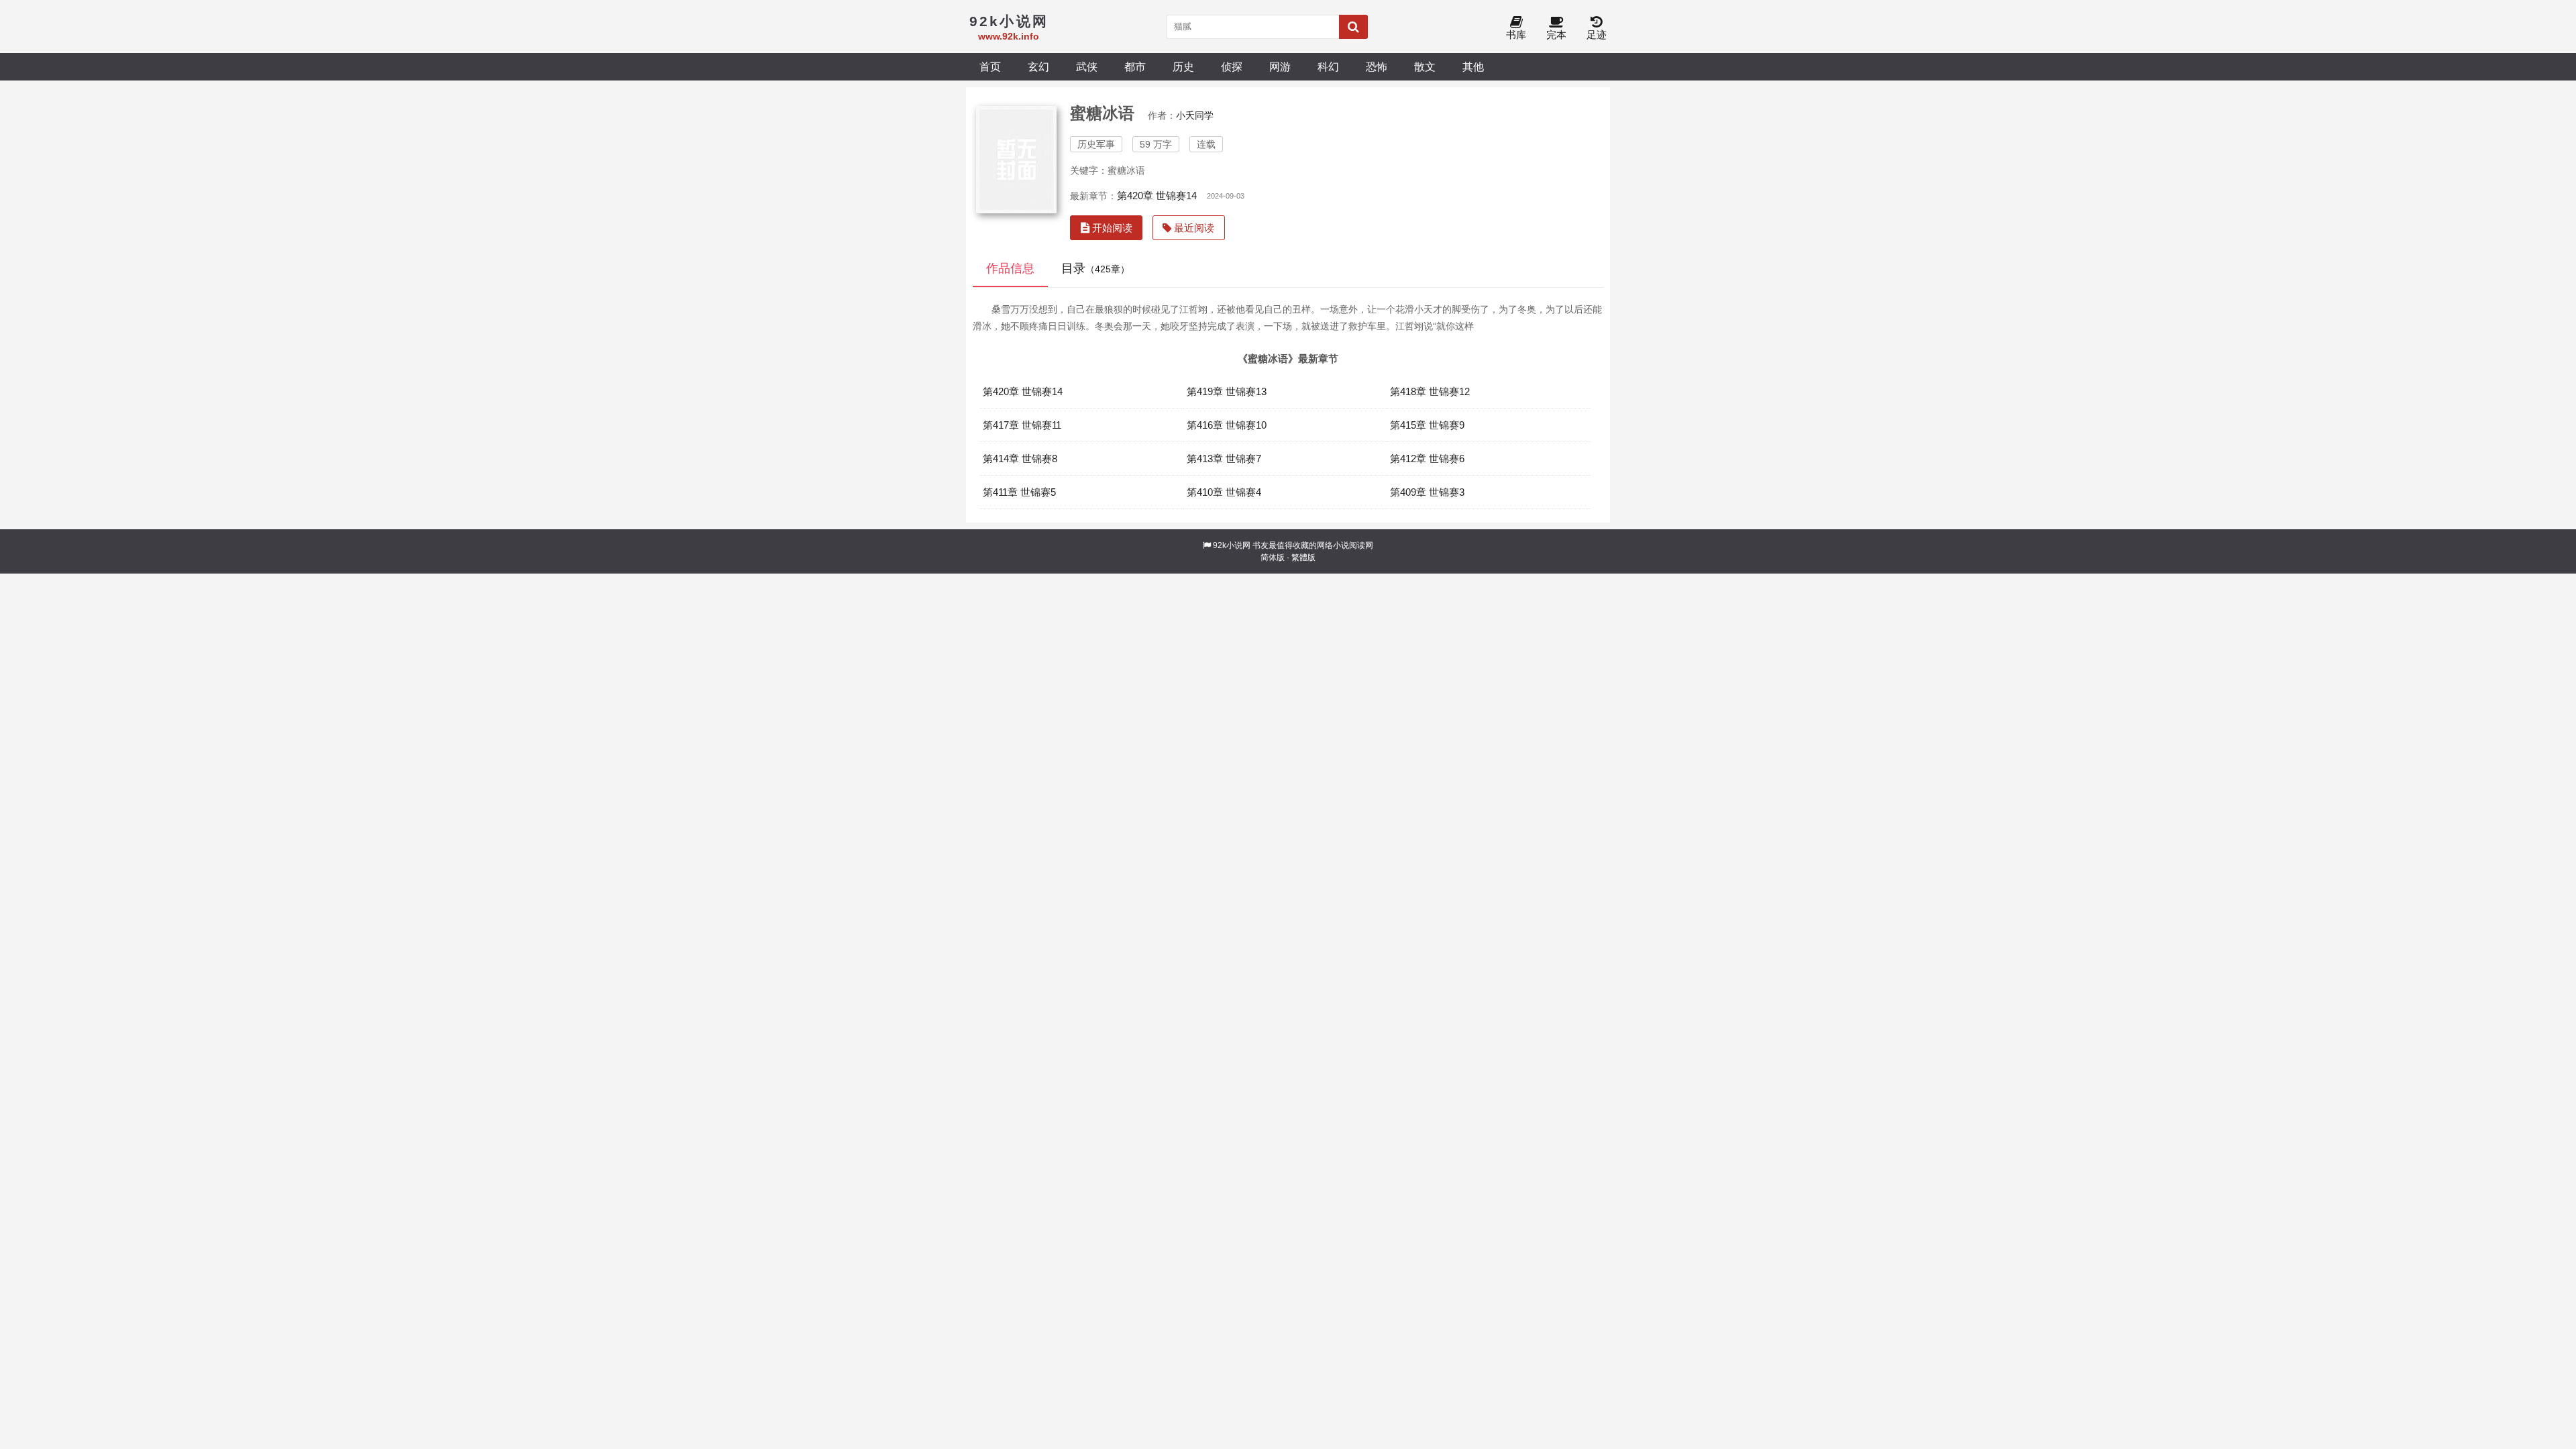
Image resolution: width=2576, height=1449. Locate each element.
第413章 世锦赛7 (1224, 459)
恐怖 (1377, 66)
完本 (1556, 35)
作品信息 (1010, 268)
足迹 (1597, 35)
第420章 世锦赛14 (1157, 196)
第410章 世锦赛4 (1224, 492)
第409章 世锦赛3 (1427, 492)
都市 (1135, 66)
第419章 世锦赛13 (1227, 391)
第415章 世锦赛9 (1427, 425)
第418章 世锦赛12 (1430, 391)
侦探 (1232, 66)
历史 (1183, 66)
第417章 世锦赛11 (1022, 425)
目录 (1095, 268)
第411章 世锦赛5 (1019, 492)
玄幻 (1038, 66)
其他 (1473, 66)
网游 (1280, 66)
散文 (1425, 66)
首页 (990, 66)
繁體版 (1303, 557)
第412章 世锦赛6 (1427, 459)
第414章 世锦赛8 (1020, 459)
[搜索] (1353, 27)
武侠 (1087, 66)
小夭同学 (1195, 115)
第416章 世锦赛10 (1227, 425)
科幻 (1328, 66)
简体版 (1273, 557)
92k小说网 (1232, 545)
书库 (1516, 35)
